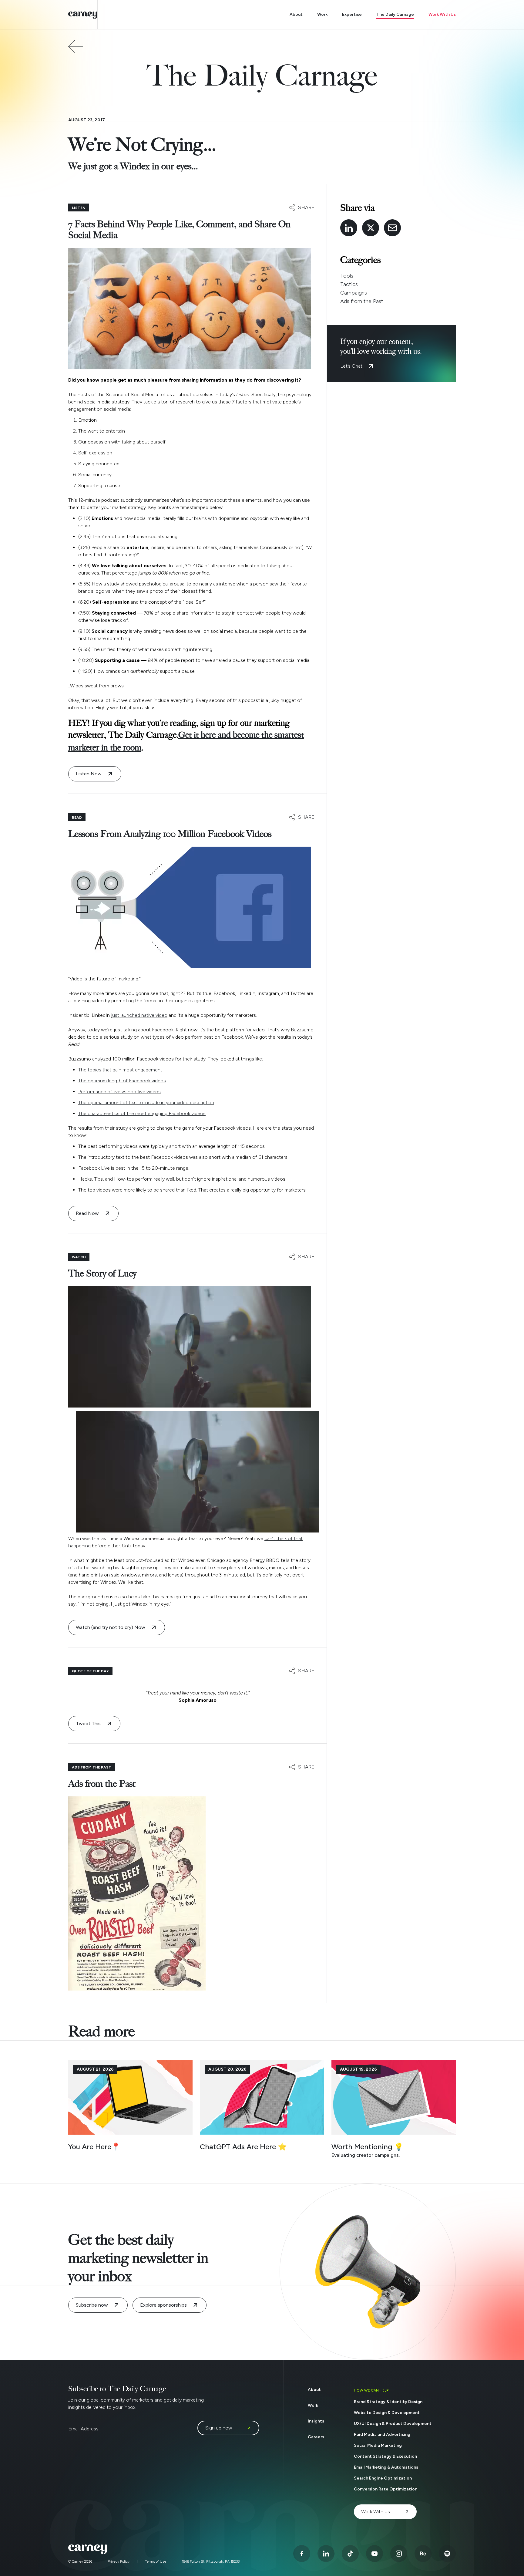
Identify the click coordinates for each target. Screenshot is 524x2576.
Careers (316, 2437)
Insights (316, 2421)
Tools (347, 276)
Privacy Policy (119, 2561)
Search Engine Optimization (383, 2478)
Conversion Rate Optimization (386, 2489)
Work (322, 14)
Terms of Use (156, 2561)
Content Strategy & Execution (385, 2456)
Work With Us (442, 14)
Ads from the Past (362, 301)
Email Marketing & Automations (386, 2467)
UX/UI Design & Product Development (393, 2424)
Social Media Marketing (378, 2445)
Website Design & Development (387, 2413)
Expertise (352, 14)
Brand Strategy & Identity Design (388, 2402)
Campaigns (354, 293)
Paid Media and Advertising (382, 2434)
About (296, 14)
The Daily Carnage (395, 14)
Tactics (349, 284)
